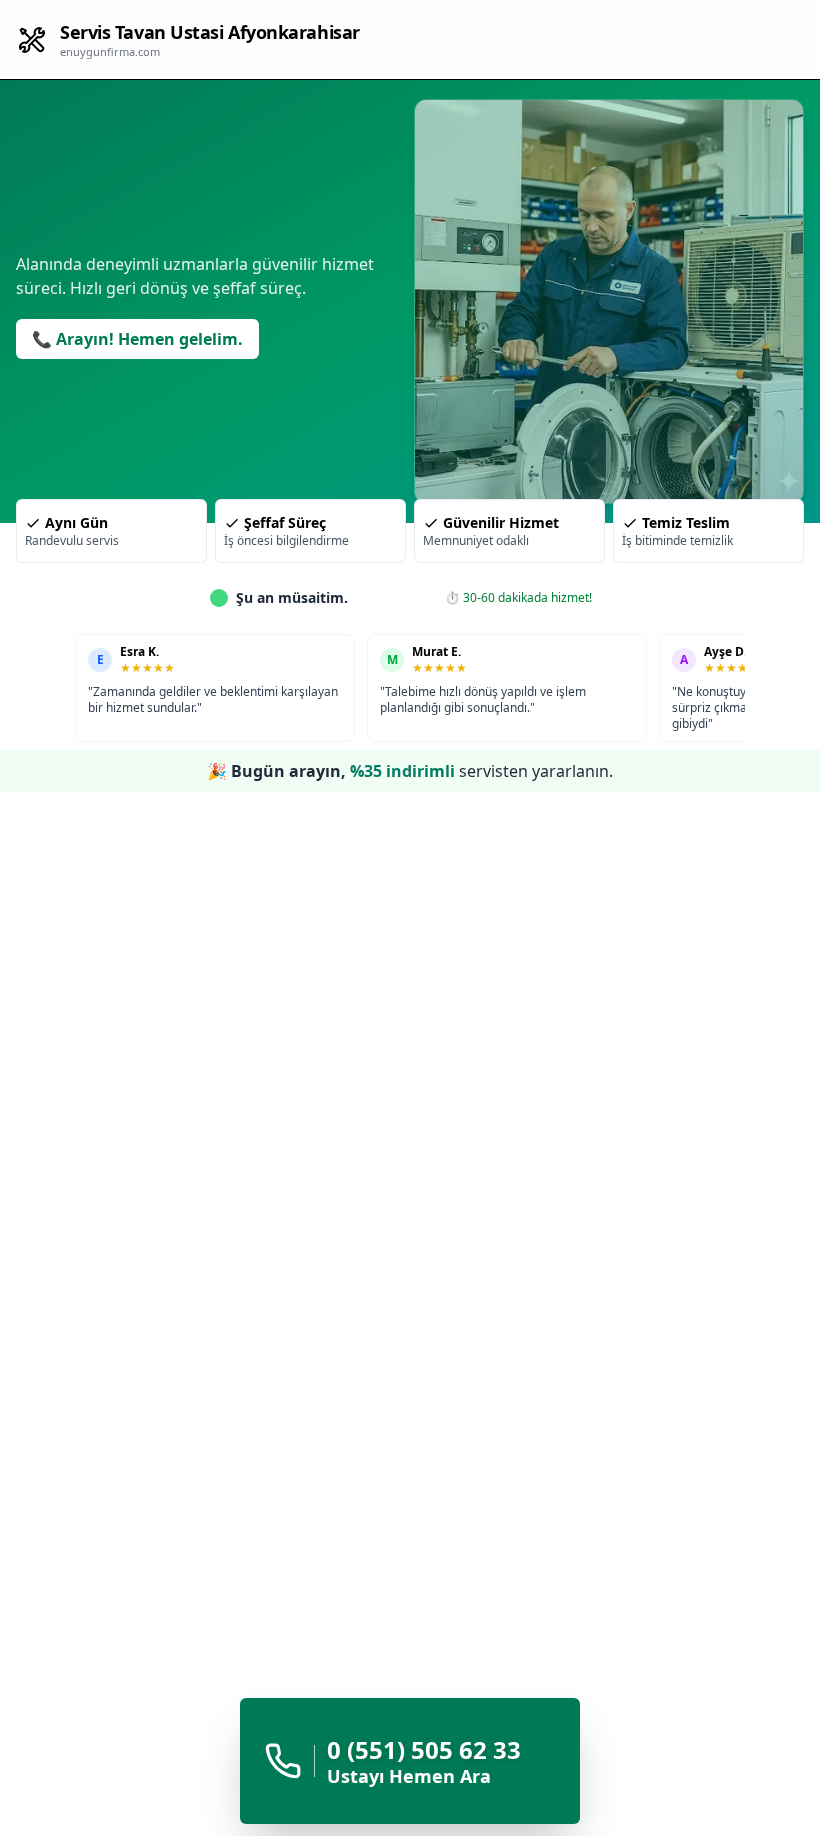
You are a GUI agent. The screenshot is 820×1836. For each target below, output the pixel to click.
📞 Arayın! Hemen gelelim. (137, 339)
